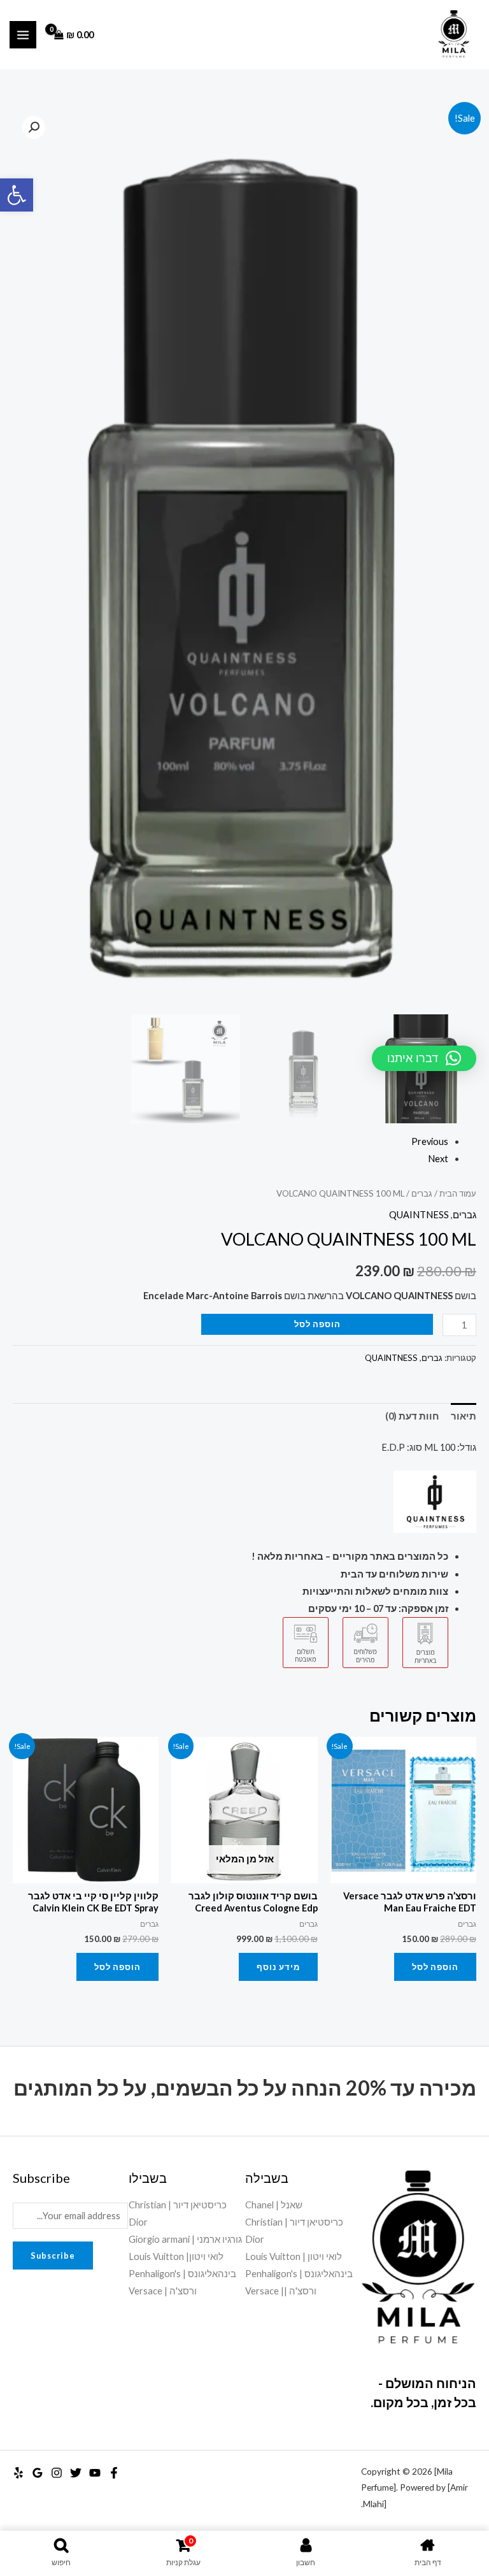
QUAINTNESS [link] (419, 1215)
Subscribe (53, 2256)
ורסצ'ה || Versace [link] (281, 2291)
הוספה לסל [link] (435, 1967)
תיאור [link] (464, 1416)
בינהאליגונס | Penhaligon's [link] (299, 2274)
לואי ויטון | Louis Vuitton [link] (294, 2256)
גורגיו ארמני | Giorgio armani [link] (185, 2239)
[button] (34, 127)
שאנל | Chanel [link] (274, 2205)
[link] (17, 195)
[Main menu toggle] (23, 34)
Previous (430, 1141)
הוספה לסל (317, 1324)
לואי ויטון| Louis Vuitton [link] (176, 2256)
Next (438, 1159)
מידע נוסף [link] (278, 1967)
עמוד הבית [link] (458, 1193)
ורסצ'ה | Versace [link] (163, 2291)
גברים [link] (422, 1193)
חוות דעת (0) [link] (412, 1416)
